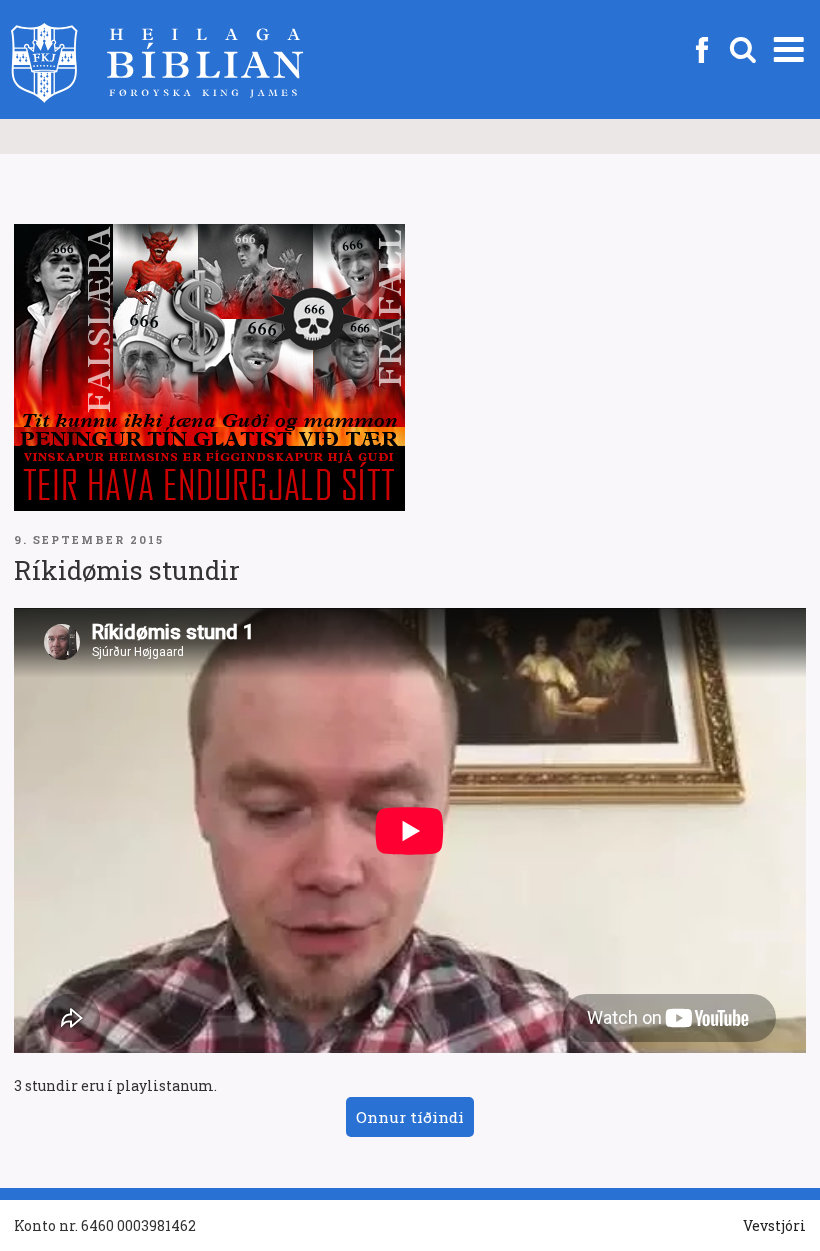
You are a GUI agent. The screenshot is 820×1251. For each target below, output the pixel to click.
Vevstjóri (774, 1225)
